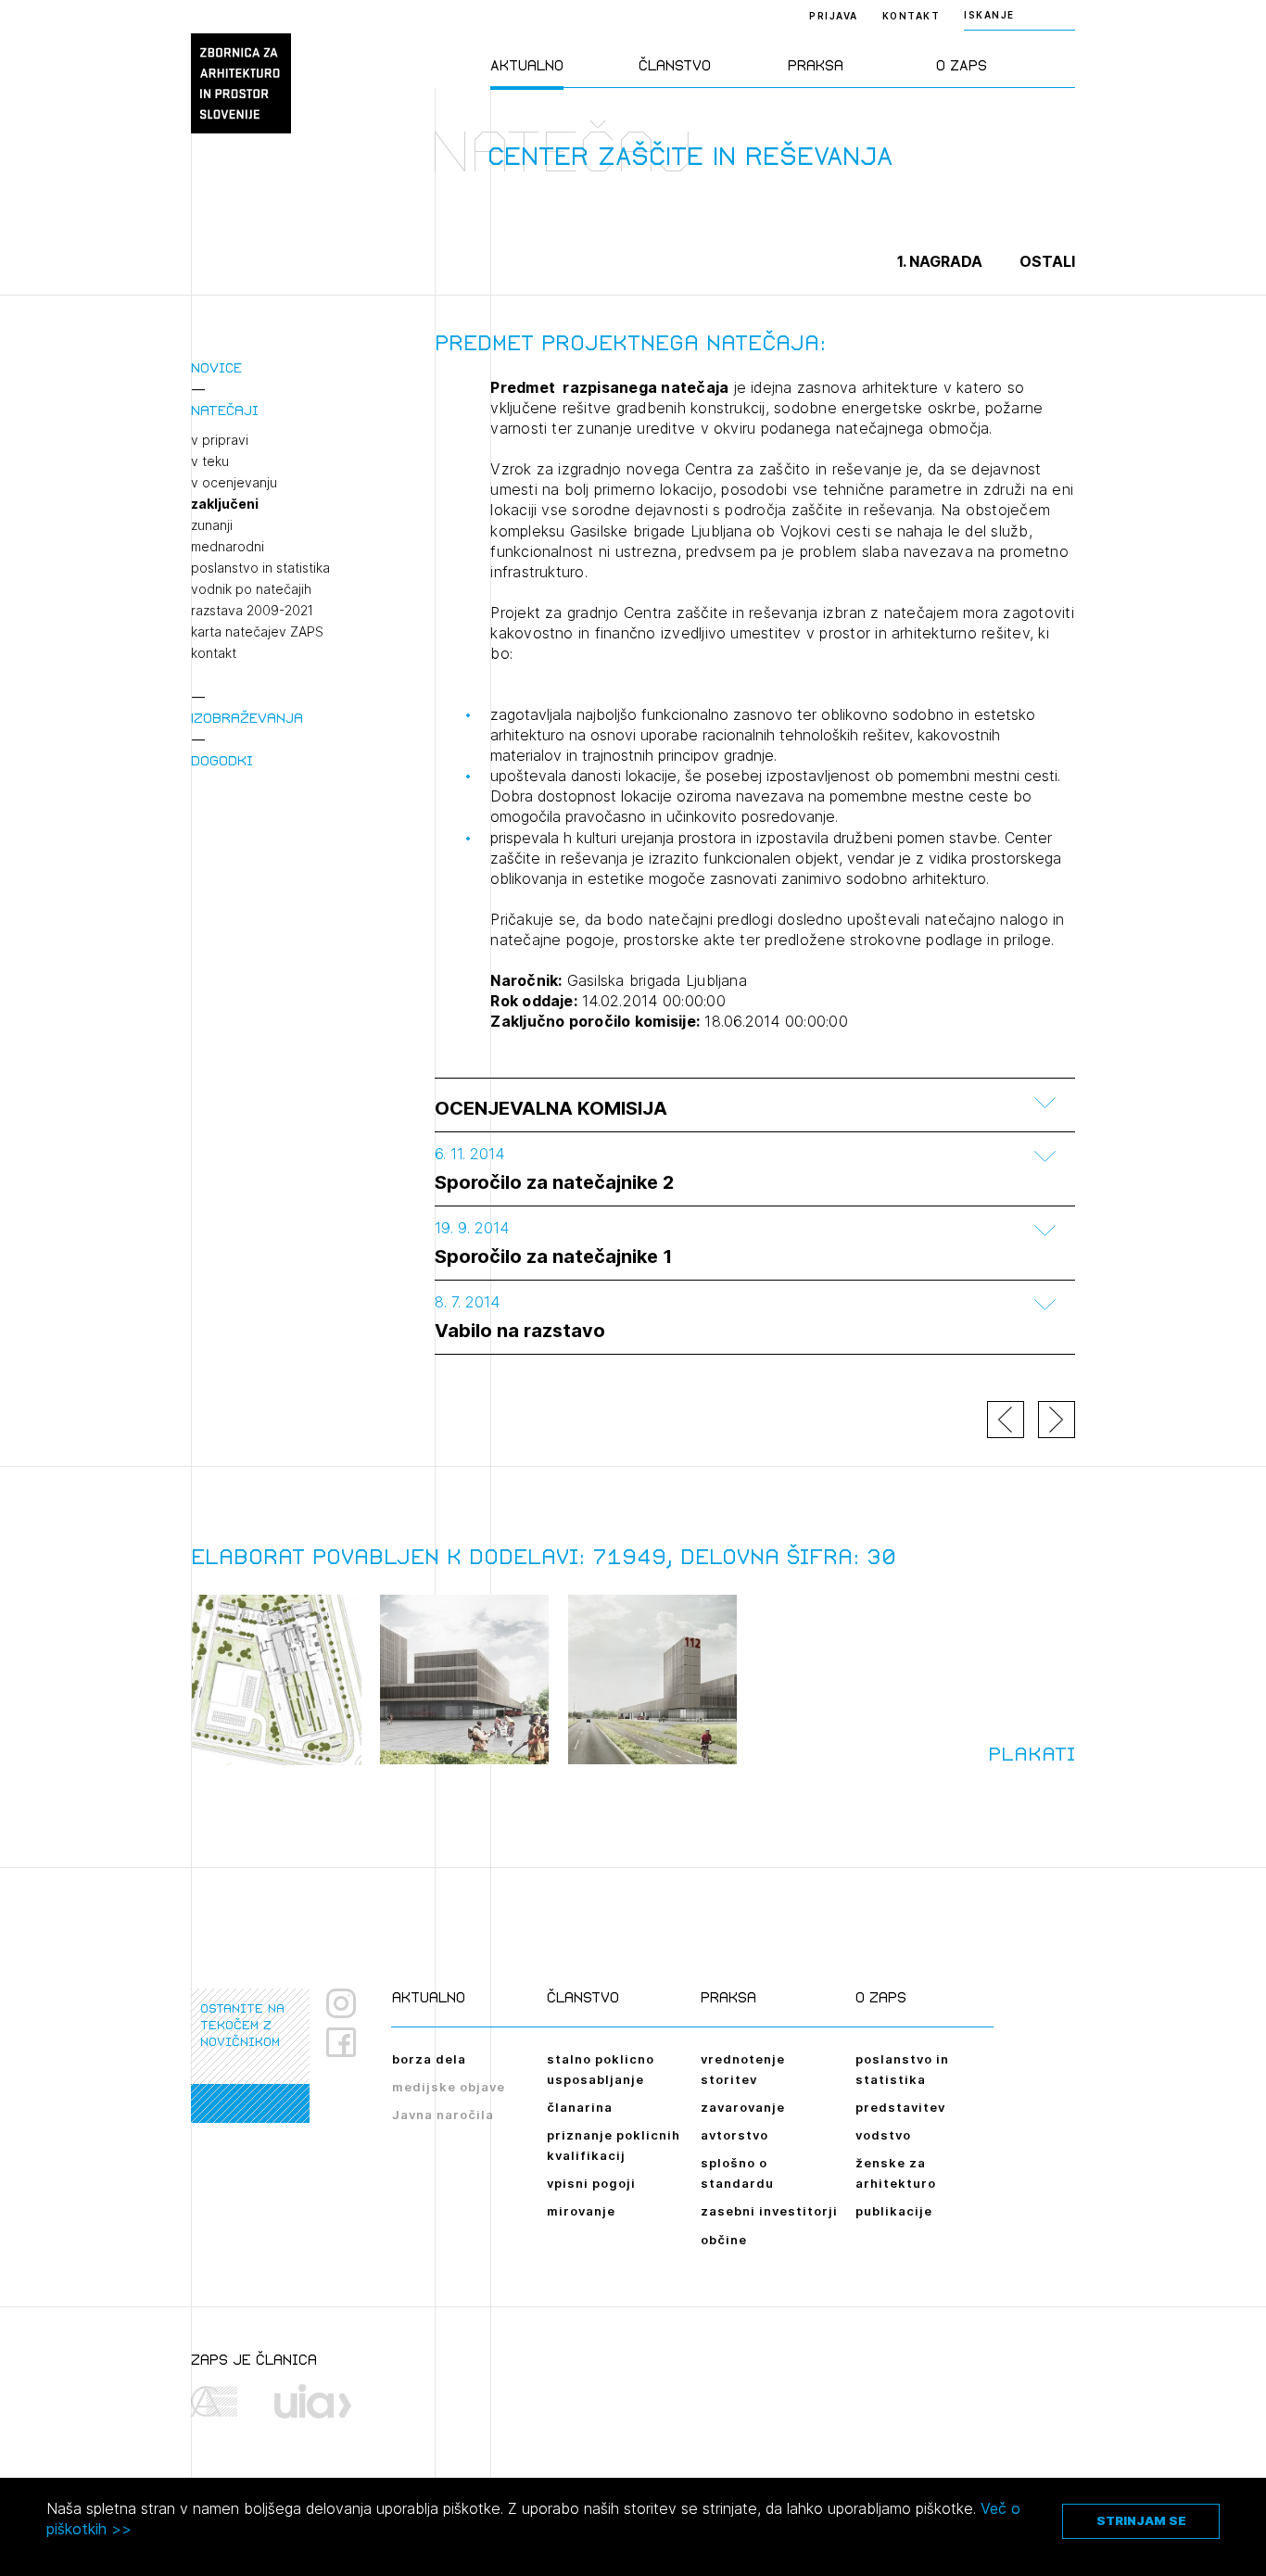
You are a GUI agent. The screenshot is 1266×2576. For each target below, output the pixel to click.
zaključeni (225, 504)
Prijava (834, 16)
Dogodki (222, 760)
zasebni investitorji (769, 2211)
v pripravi (220, 440)
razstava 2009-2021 (252, 611)
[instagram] (341, 2003)
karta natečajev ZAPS (257, 632)
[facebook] (348, 2042)
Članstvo (675, 65)
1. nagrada (940, 261)
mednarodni (228, 547)
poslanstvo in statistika (260, 568)
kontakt (214, 653)
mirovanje (581, 2211)
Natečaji (225, 410)
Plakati (1032, 1754)
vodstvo (883, 2135)
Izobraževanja (247, 718)
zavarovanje (743, 2107)
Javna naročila (443, 2115)
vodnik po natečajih (251, 589)
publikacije (894, 2211)
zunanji (212, 525)
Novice (216, 367)
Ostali (1047, 261)
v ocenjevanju (234, 483)
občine (724, 2240)
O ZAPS (962, 65)
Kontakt (912, 16)
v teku (210, 461)
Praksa (816, 65)
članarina (580, 2107)
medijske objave (449, 2087)
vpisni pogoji (591, 2183)
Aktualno (527, 65)
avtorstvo (734, 2135)
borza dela (429, 2059)
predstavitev (900, 2107)
